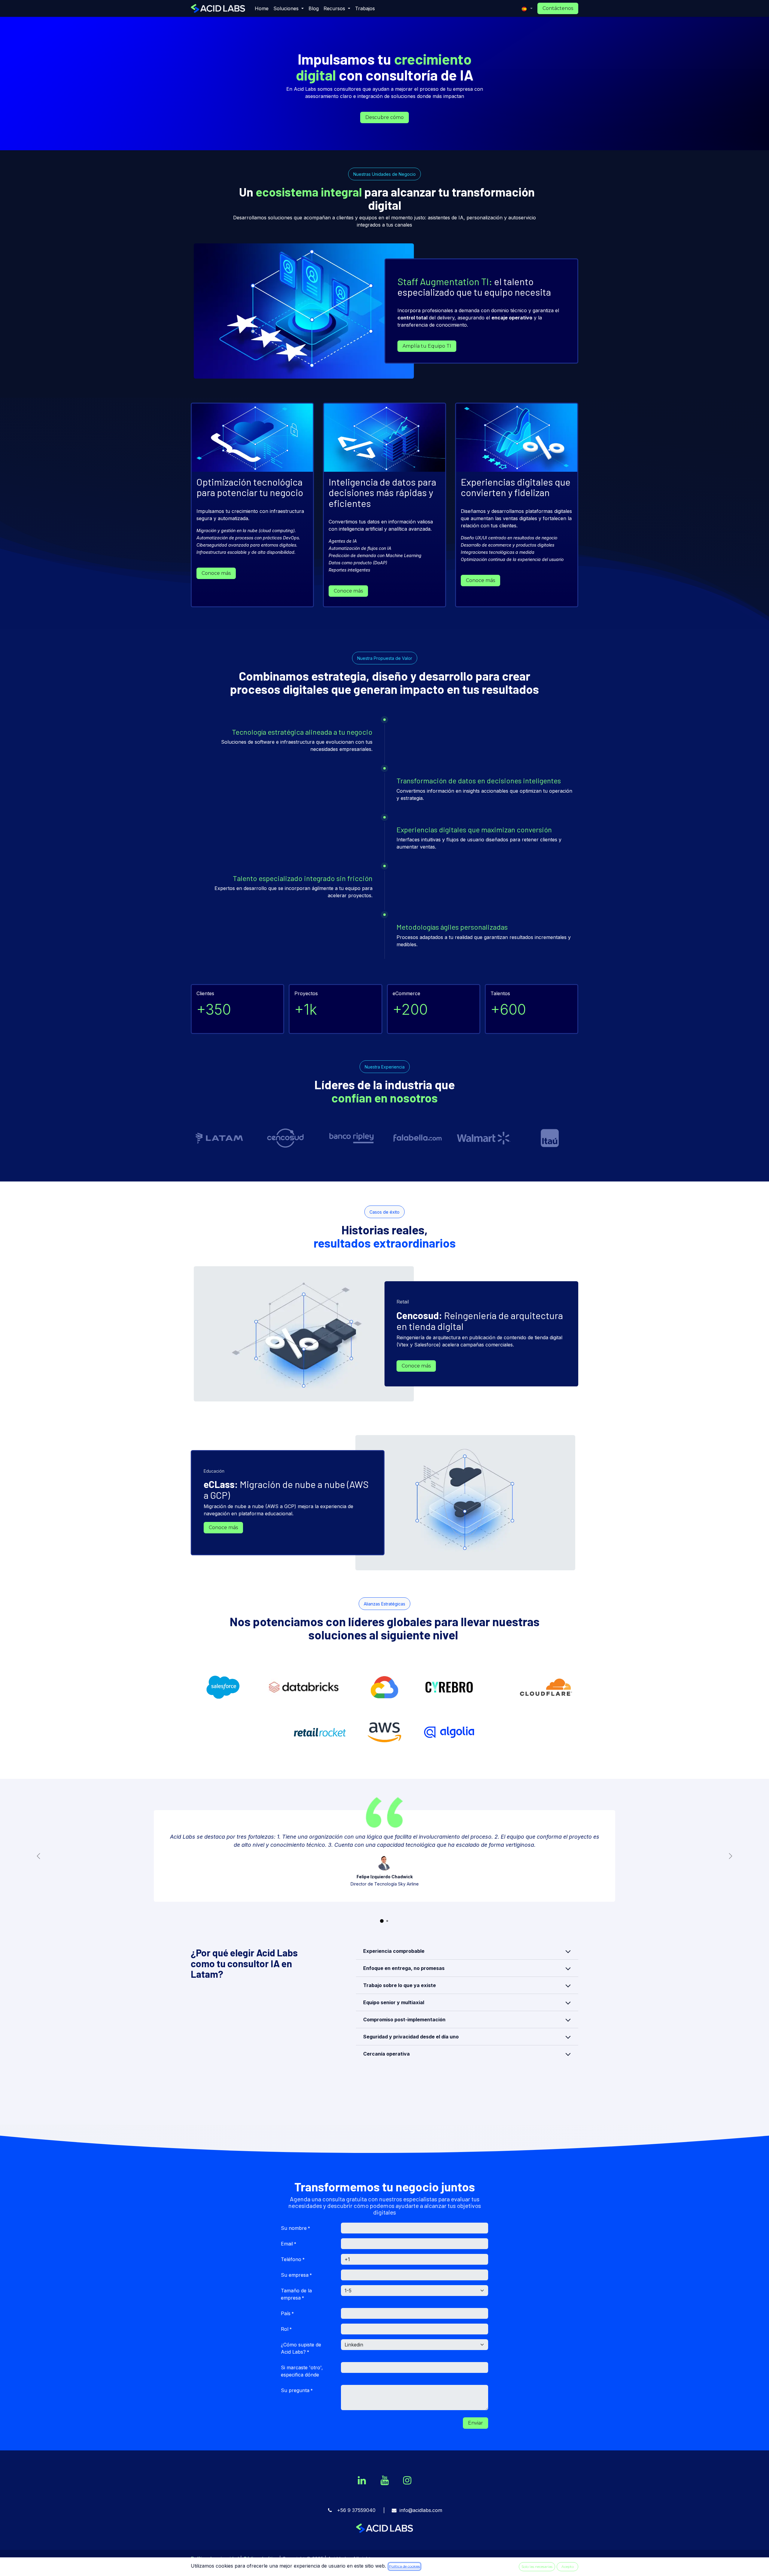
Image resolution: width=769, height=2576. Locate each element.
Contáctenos (558, 8)
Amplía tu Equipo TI (427, 346)
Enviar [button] (476, 2423)
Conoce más (216, 573)
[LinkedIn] (362, 2480)
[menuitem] (262, 8)
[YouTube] (384, 2480)
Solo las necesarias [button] (537, 2567)
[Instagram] (407, 2480)
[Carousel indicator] (382, 1921)
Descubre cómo (384, 117)
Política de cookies (404, 2566)
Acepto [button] (568, 2567)
